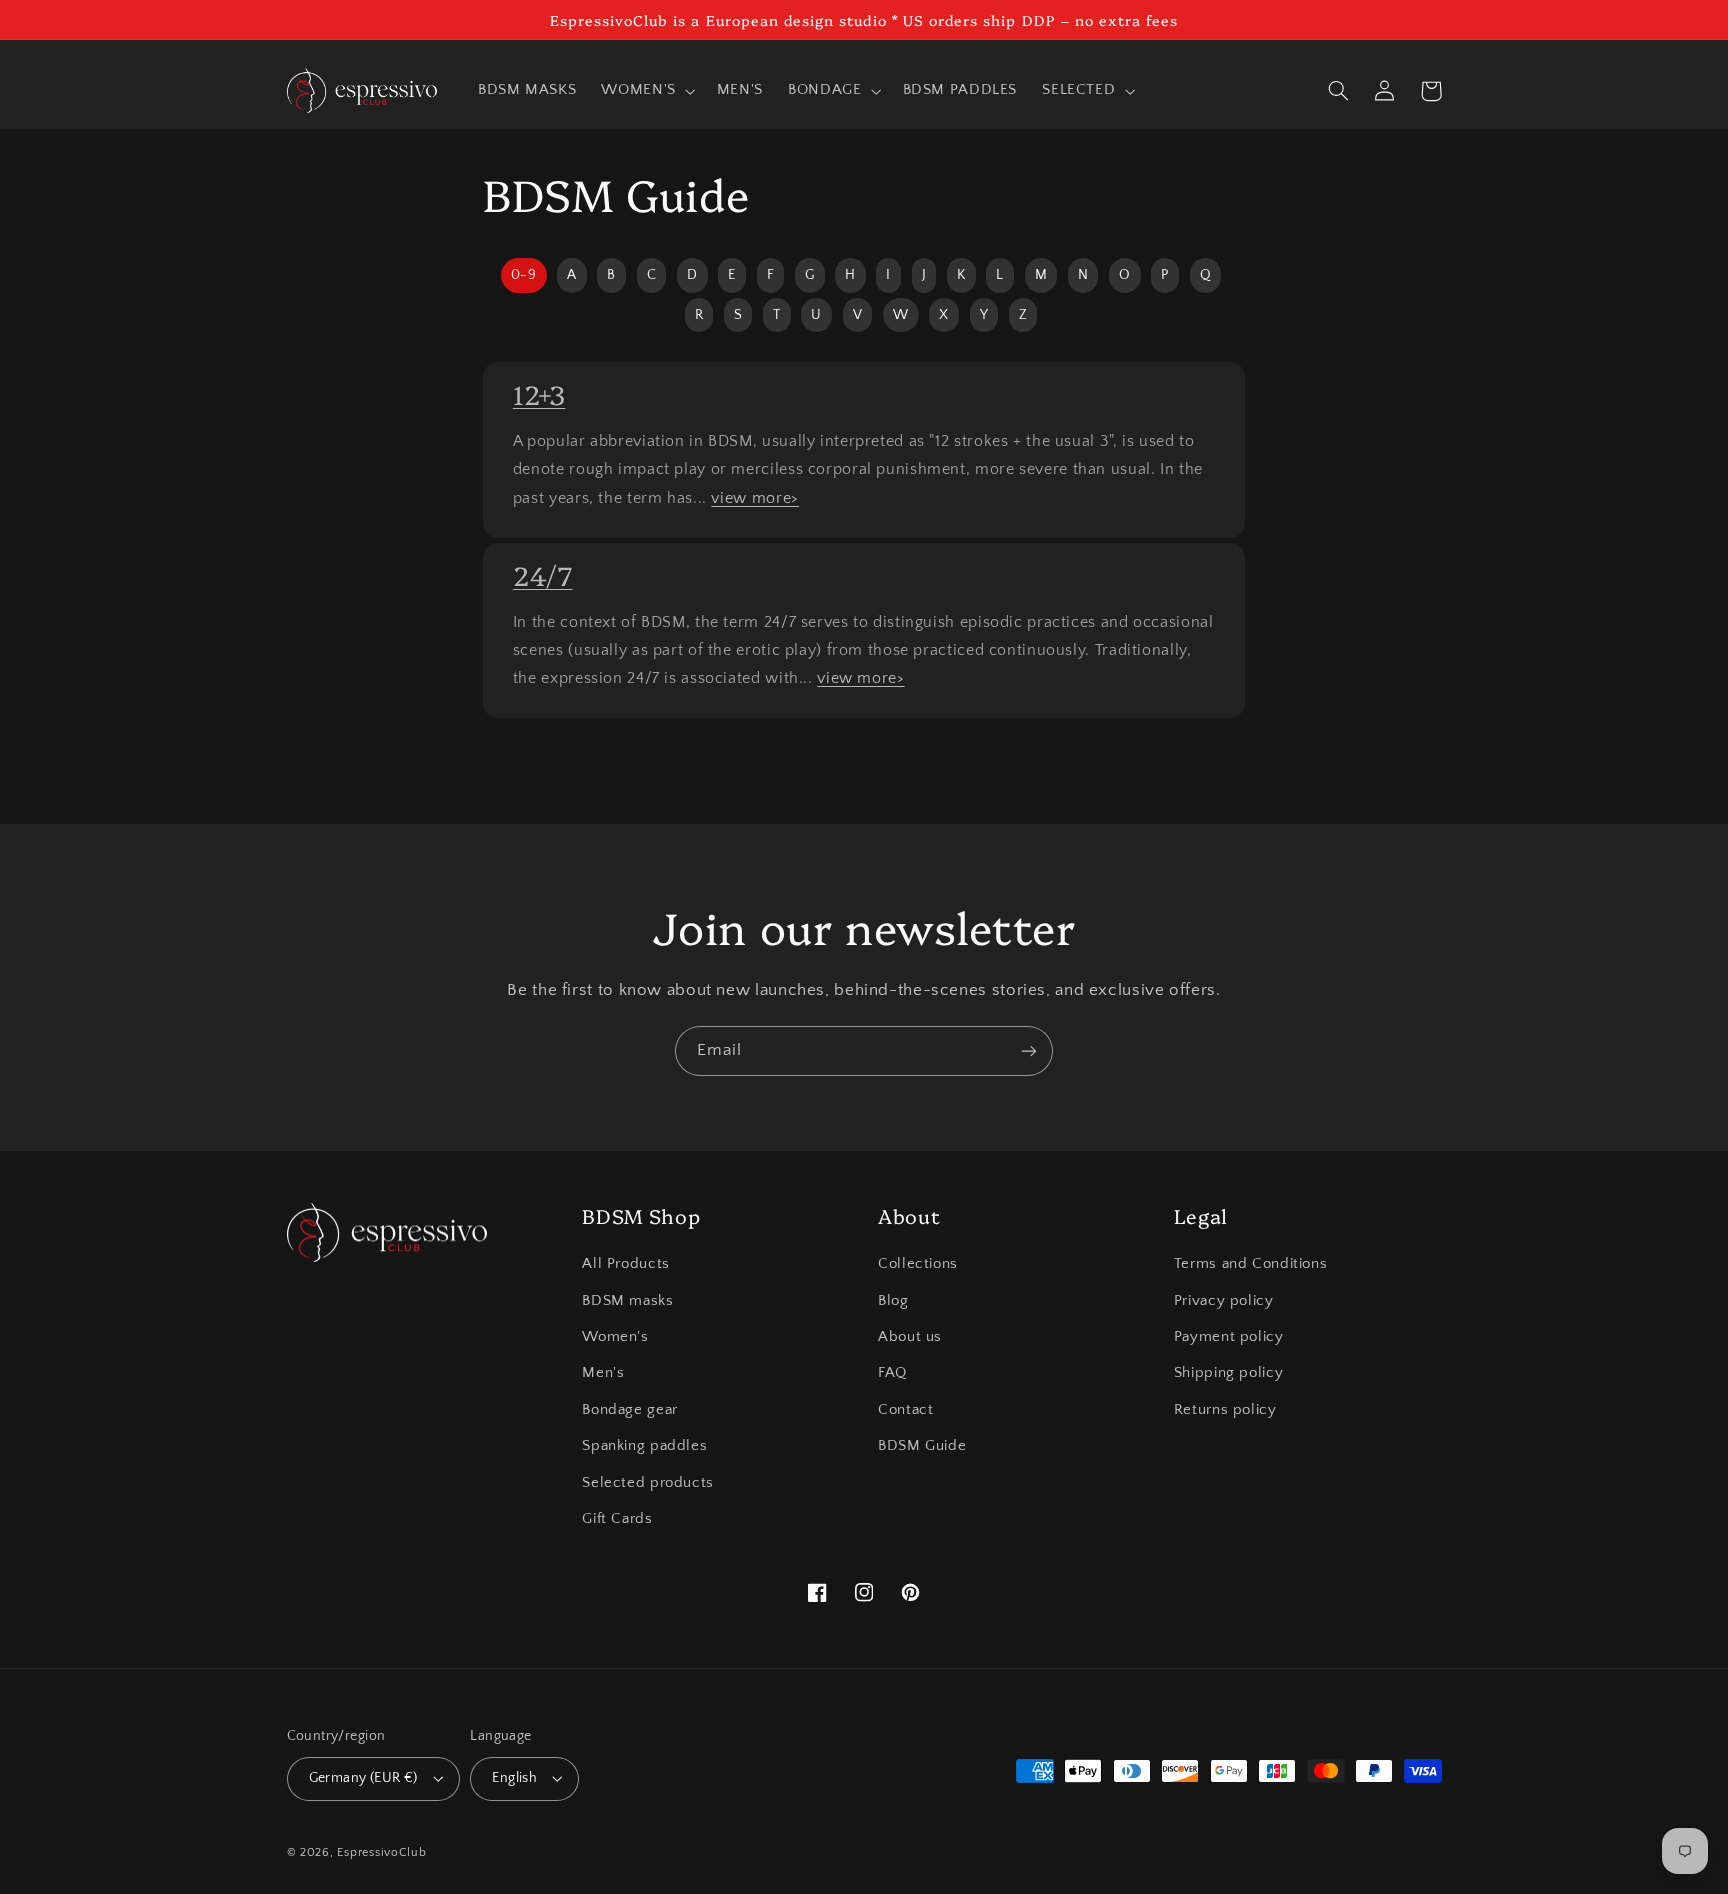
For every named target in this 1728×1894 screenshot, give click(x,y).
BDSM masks (627, 1301)
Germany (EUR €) (363, 1778)
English (514, 1778)
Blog (893, 1301)
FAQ (892, 1373)
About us (910, 1337)
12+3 (539, 393)
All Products (626, 1264)
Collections (918, 1264)
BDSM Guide (922, 1446)
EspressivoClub (381, 1852)
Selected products (648, 1483)
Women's (615, 1337)
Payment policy (1229, 1337)
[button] (646, 91)
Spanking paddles (644, 1446)
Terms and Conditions (1251, 1264)
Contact (905, 1410)
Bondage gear (630, 1410)
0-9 (524, 275)
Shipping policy (1228, 1373)
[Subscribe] (1029, 1050)
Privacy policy (1224, 1301)
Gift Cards (617, 1519)
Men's (603, 1373)
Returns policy (1225, 1410)
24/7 (543, 574)
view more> (754, 498)
